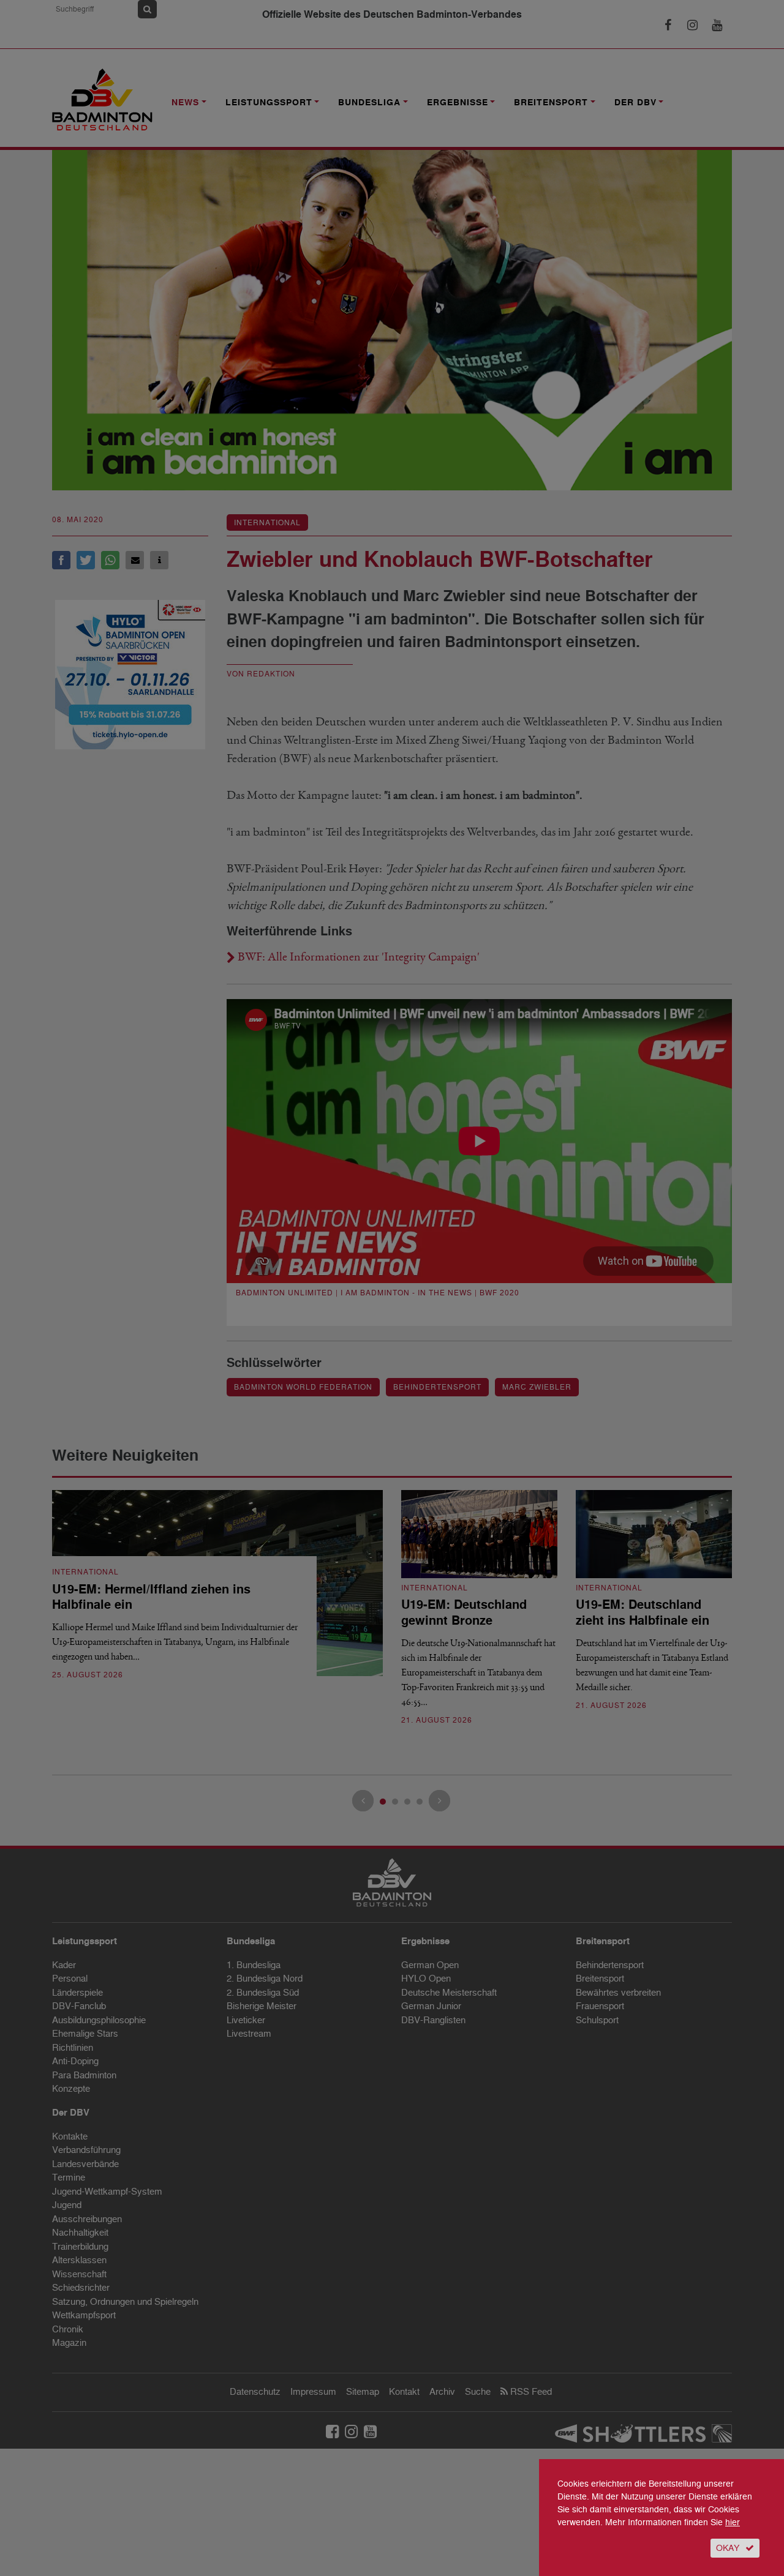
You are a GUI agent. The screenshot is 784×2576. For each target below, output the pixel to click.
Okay (728, 2548)
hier (733, 2522)
